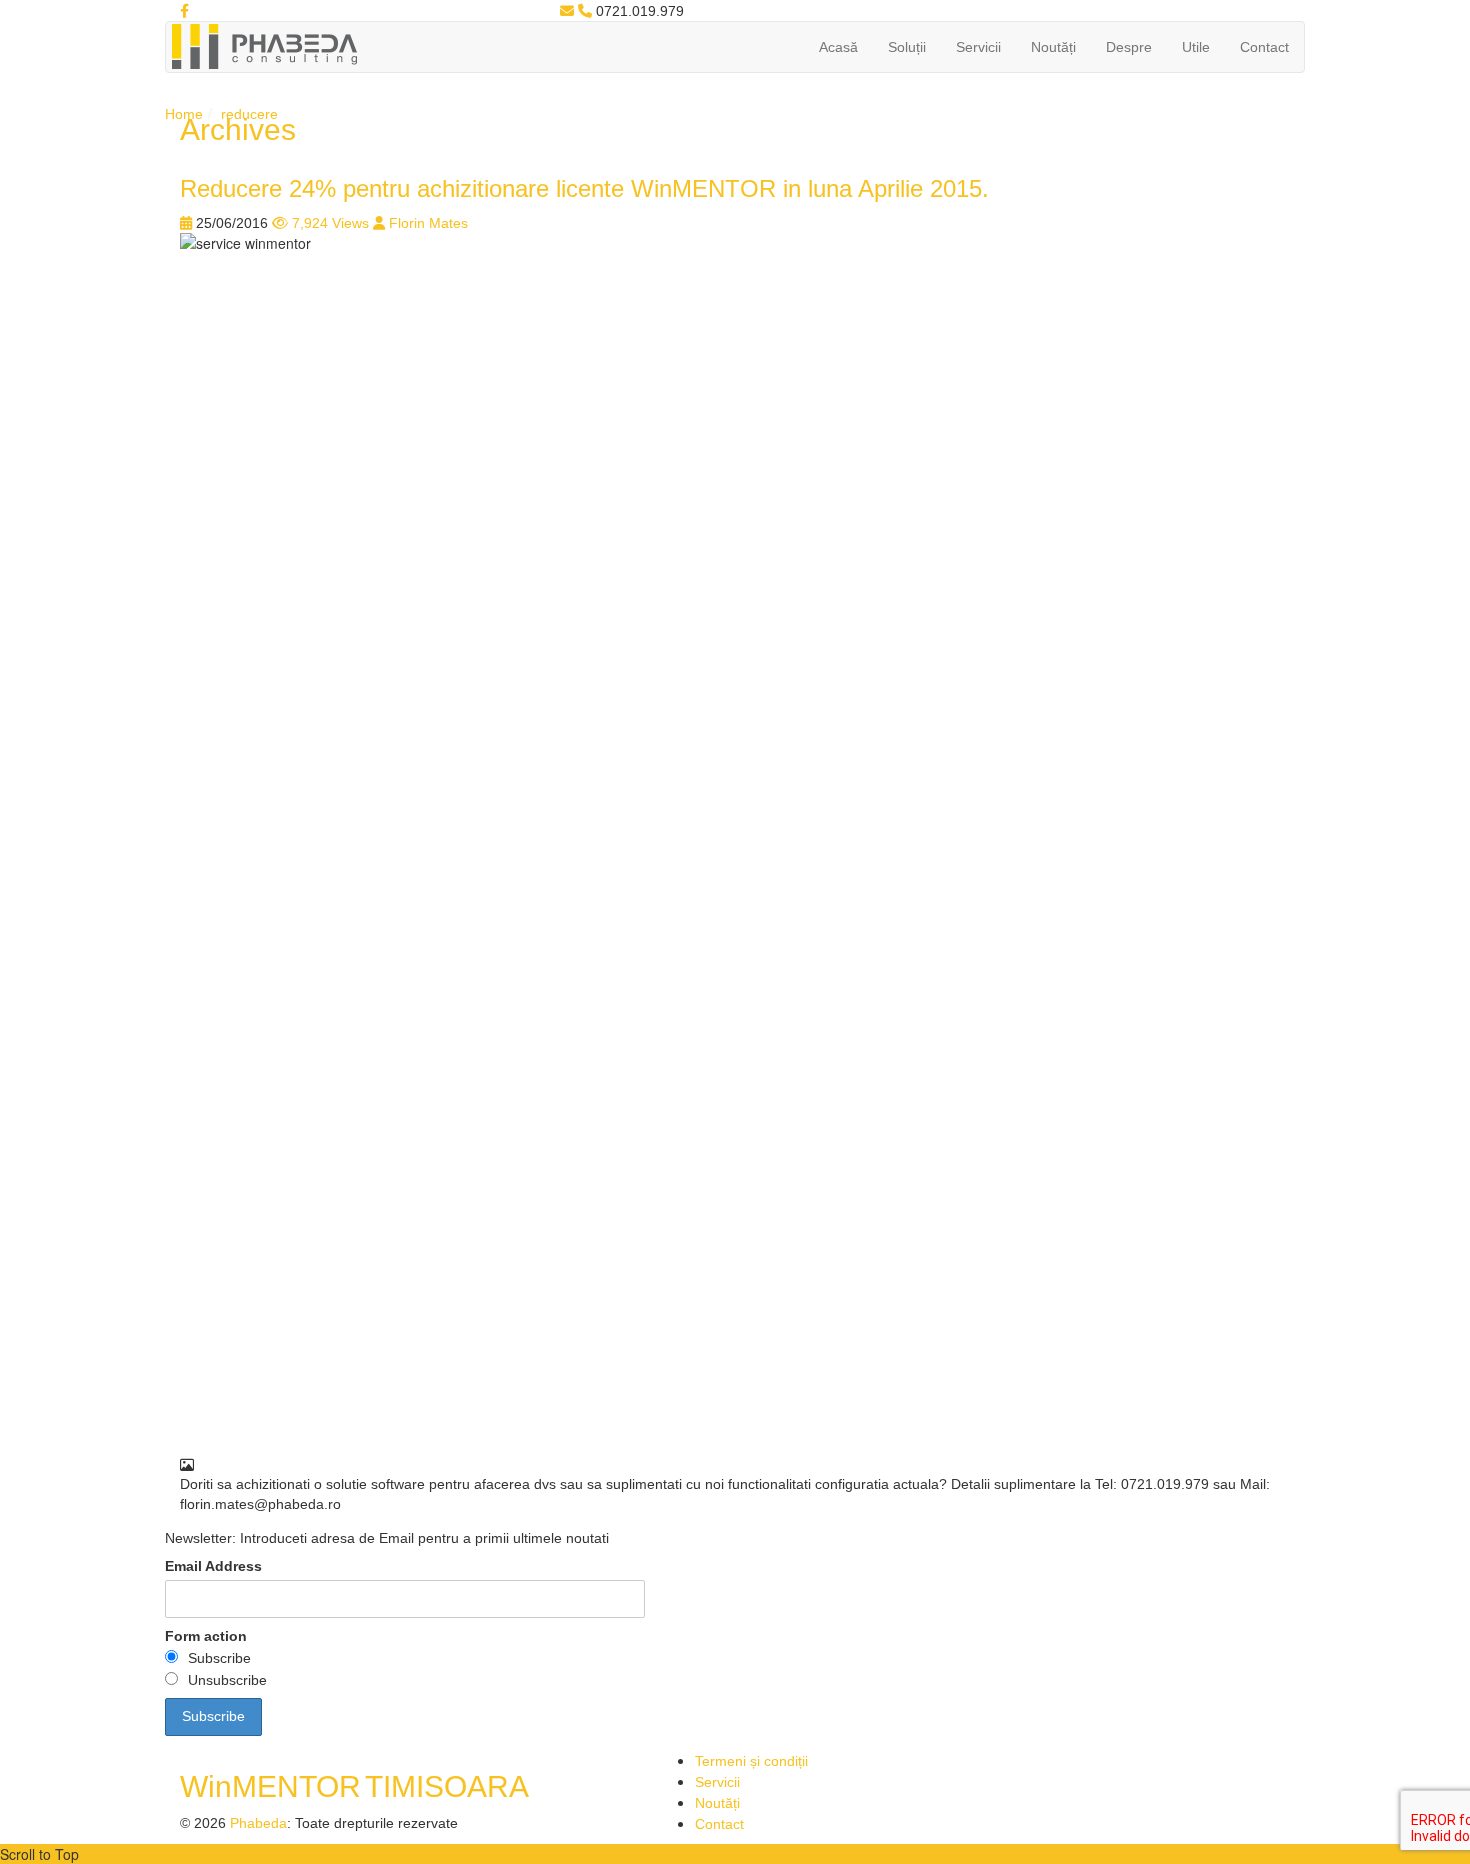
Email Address (213, 1566)
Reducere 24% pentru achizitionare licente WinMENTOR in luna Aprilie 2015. (584, 188)
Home (184, 114)
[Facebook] (184, 11)
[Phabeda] (264, 45)
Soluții (907, 47)
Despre (1129, 47)
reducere (249, 114)
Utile (1196, 47)
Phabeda (258, 1823)
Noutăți (1053, 47)
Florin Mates (428, 223)
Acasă (838, 47)
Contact (1264, 47)
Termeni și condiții (751, 1761)
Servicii (978, 47)
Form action (206, 1636)
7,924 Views (330, 223)
